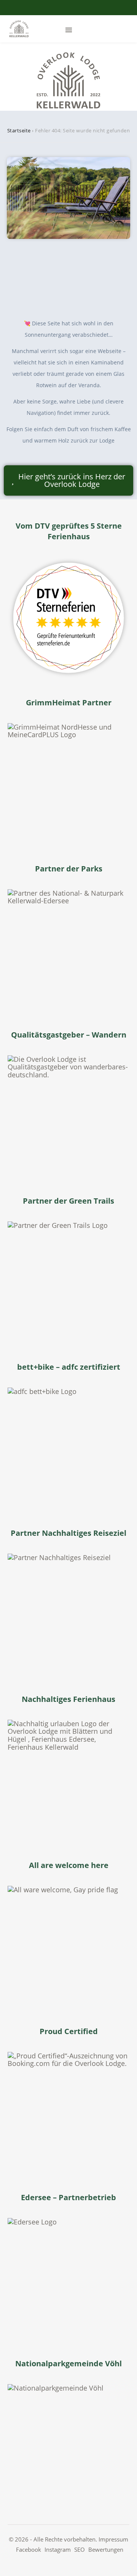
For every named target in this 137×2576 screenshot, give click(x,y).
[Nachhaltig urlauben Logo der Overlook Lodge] (68, 1780)
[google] (80, 8)
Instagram (58, 2549)
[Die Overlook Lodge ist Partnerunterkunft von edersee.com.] (68, 2279)
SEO (80, 2549)
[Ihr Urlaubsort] (68, 2445)
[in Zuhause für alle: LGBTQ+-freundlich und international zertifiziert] (68, 2113)
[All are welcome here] (68, 1947)
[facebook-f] (57, 8)
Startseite (19, 130)
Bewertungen (106, 2549)
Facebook (29, 2549)
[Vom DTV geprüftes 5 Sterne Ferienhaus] (68, 618)
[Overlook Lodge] (19, 29)
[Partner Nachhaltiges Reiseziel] (68, 1614)
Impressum (113, 2539)
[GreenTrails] (68, 1282)
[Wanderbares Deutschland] (68, 1116)
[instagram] (69, 8)
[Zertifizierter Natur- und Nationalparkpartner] (68, 950)
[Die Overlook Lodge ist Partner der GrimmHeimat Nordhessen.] (68, 784)
